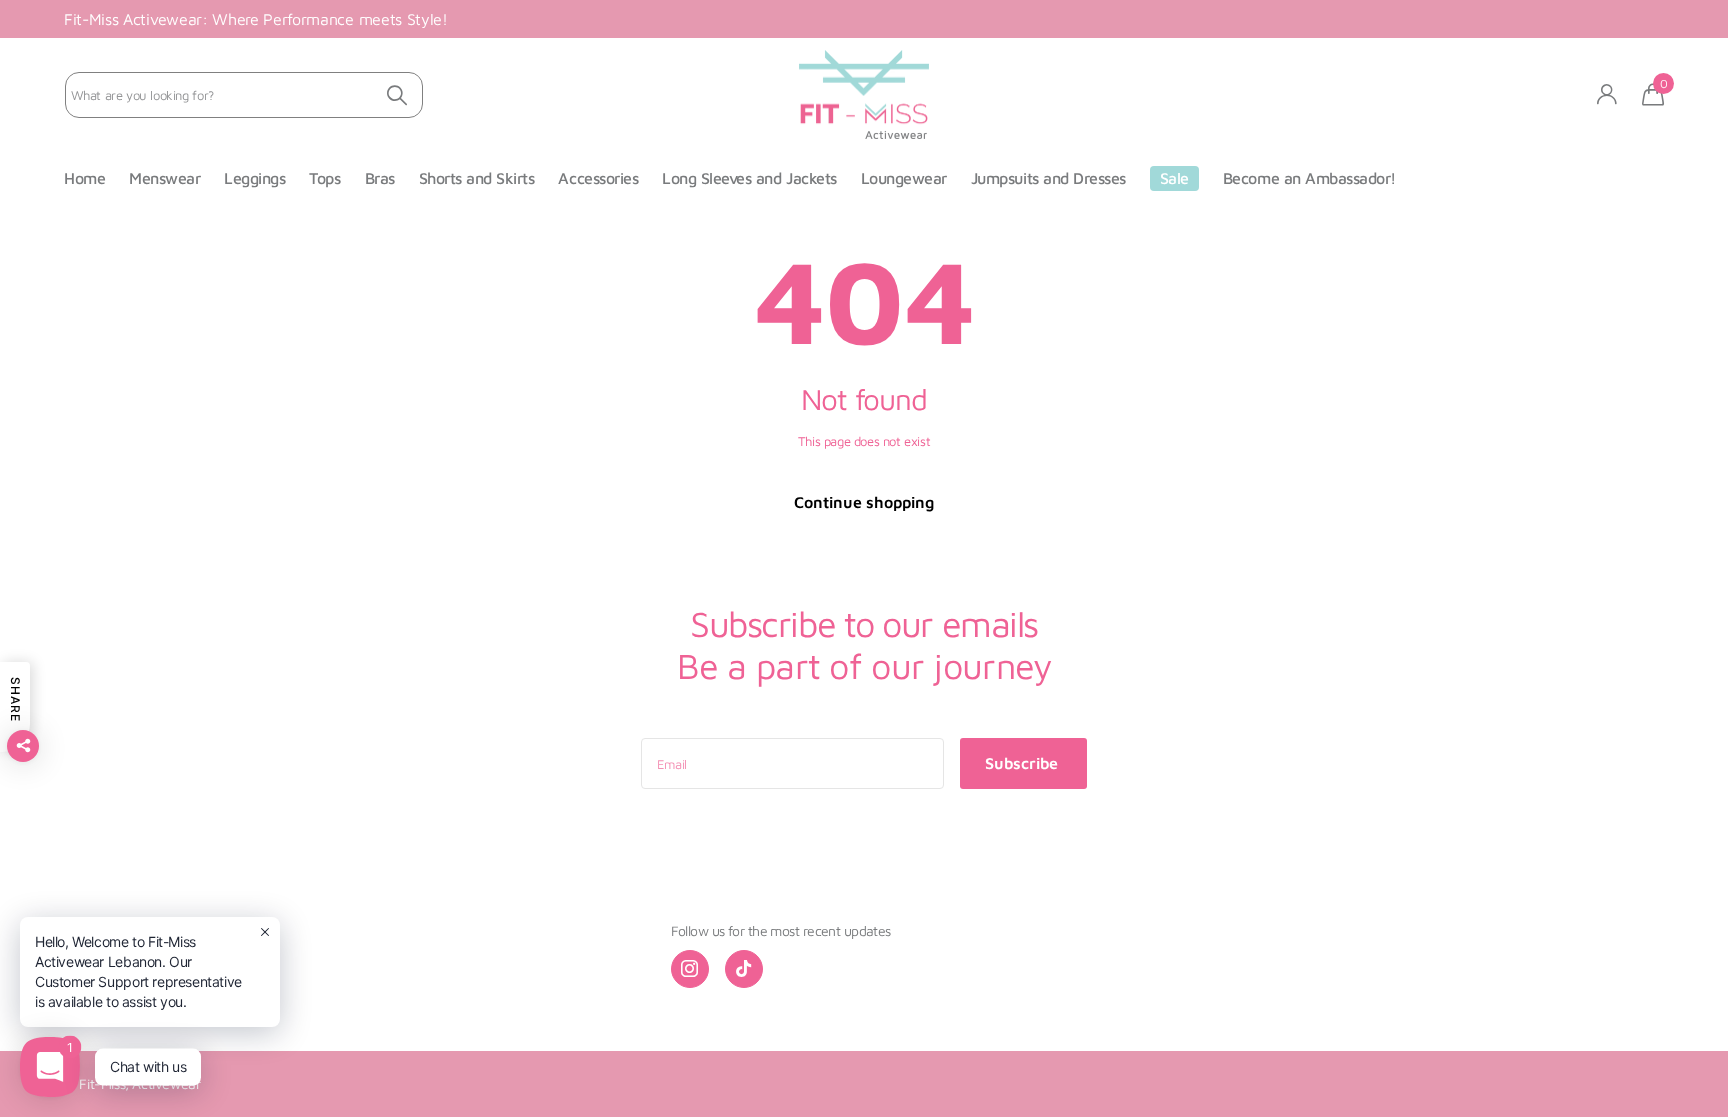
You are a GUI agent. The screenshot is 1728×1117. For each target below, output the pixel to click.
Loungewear (904, 178)
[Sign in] (1607, 94)
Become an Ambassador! (1309, 178)
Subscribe (1023, 763)
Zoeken (396, 95)
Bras (380, 178)
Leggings (254, 178)
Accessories (598, 178)
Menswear (164, 178)
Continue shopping (864, 502)
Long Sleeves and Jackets (749, 178)
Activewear (166, 1083)
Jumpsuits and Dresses (1048, 178)
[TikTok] (744, 969)
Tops (324, 178)
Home (84, 178)
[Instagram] (690, 969)
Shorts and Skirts (477, 178)
